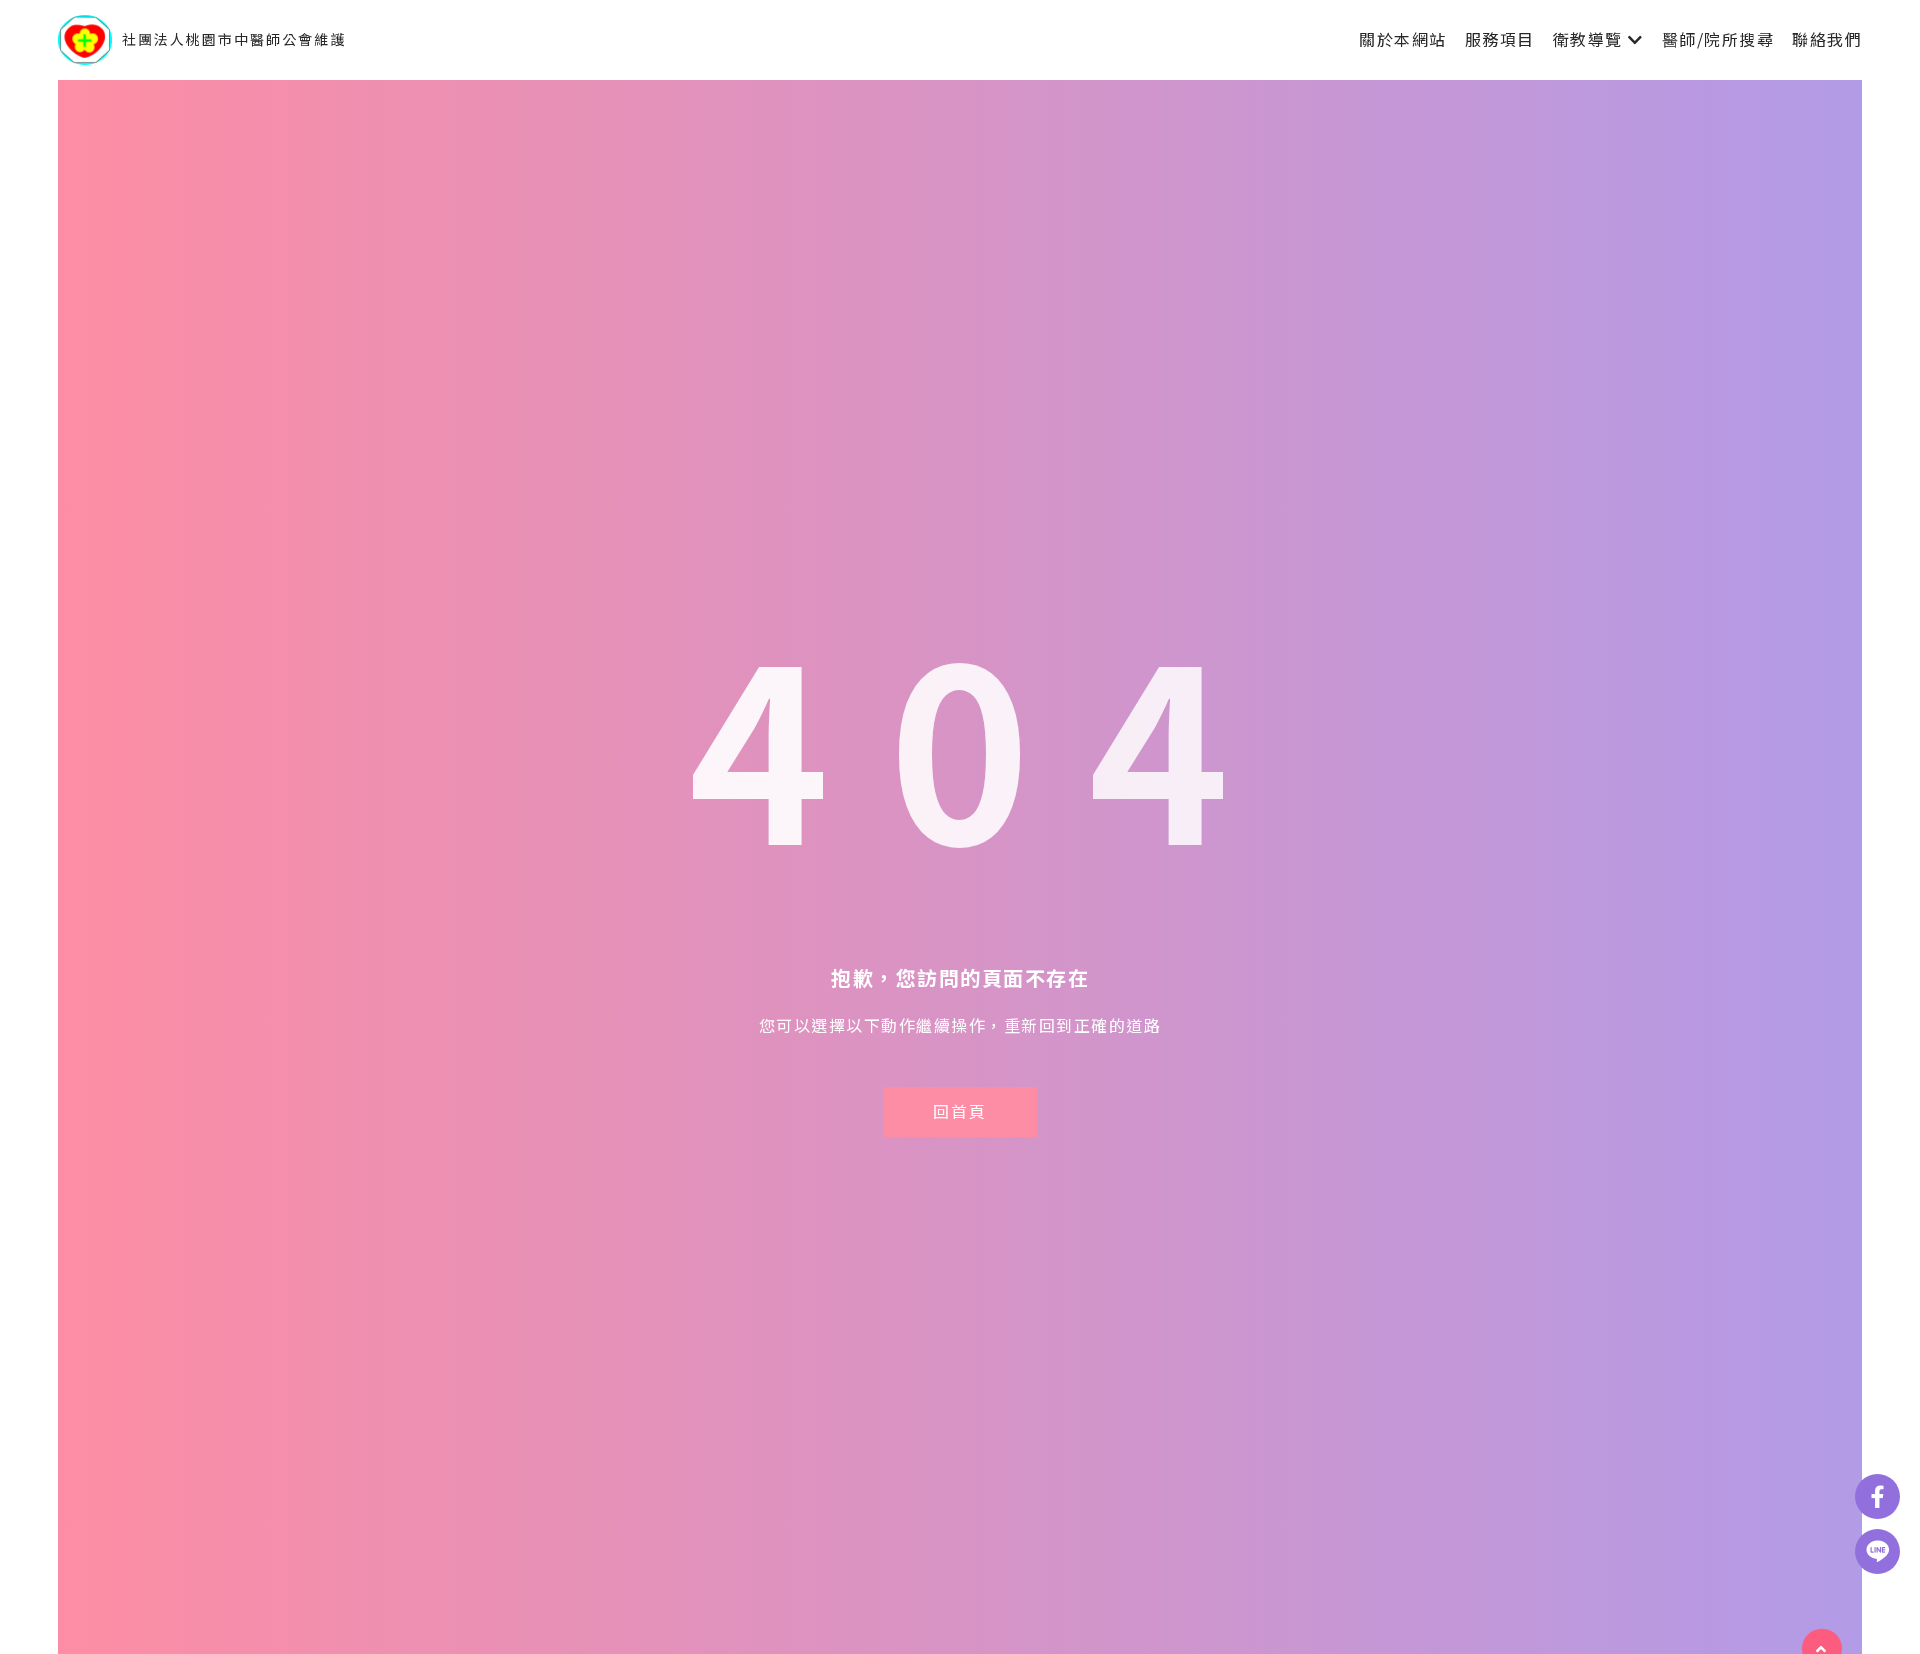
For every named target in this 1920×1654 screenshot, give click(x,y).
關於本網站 (1403, 39)
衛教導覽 (1588, 39)
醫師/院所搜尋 (1718, 39)
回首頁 (960, 1111)
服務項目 (1500, 39)
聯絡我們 (1827, 39)
